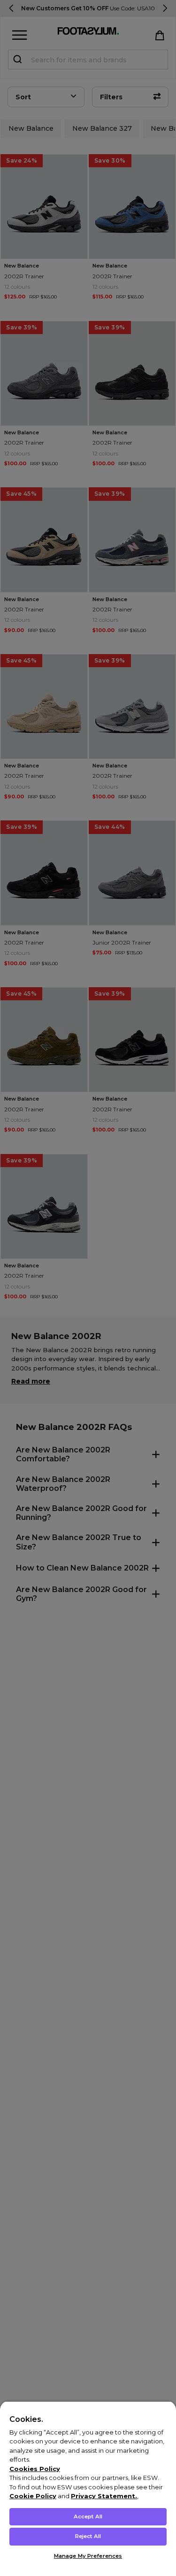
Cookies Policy (35, 2469)
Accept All (88, 2516)
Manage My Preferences (88, 2556)
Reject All (88, 2536)
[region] (88, 2488)
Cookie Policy (33, 2496)
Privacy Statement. (104, 2496)
